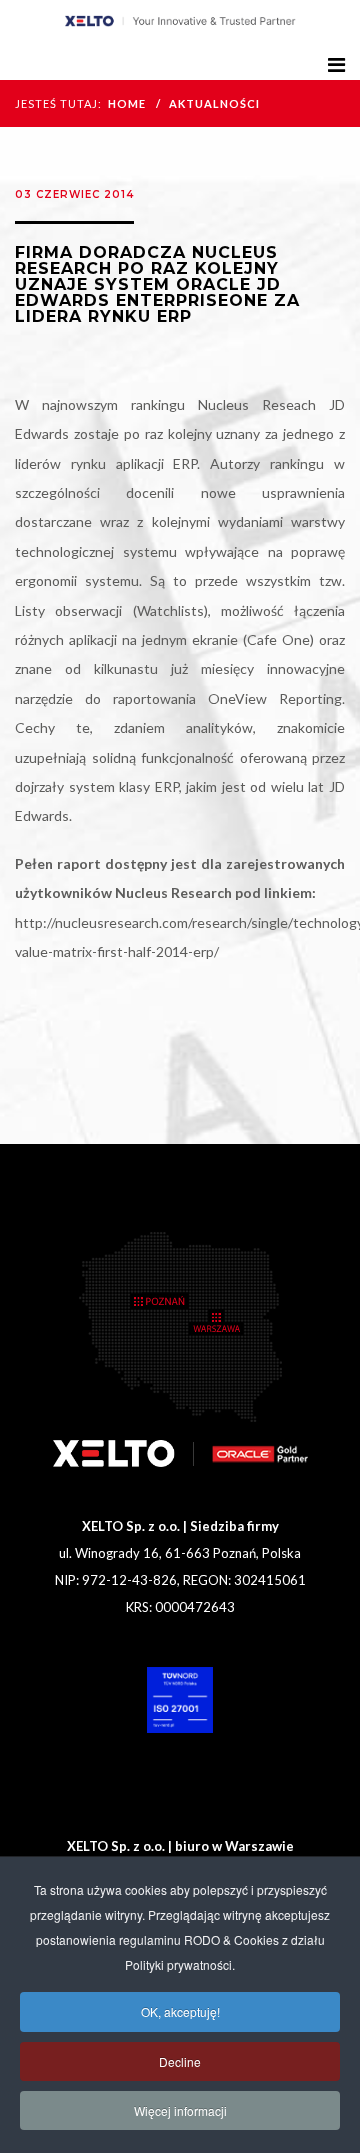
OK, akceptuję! (180, 2011)
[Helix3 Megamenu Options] (336, 64)
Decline (180, 2061)
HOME (127, 103)
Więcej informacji (180, 2110)
